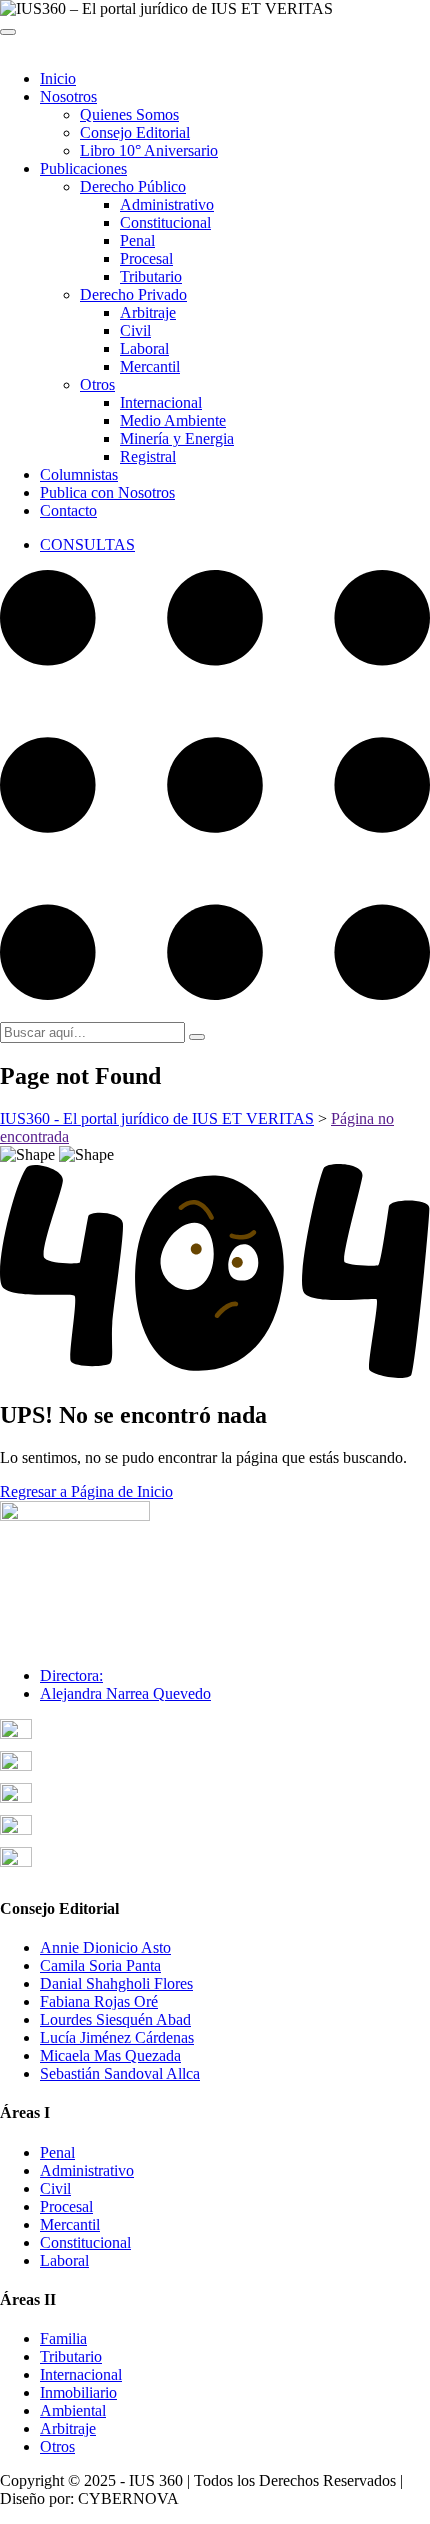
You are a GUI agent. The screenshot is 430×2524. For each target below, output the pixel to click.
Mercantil (150, 366)
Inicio (58, 78)
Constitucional (165, 222)
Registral (148, 456)
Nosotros (68, 96)
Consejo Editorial (135, 132)
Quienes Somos (129, 114)
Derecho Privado (133, 294)
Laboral (144, 348)
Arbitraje (148, 312)
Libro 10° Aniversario (149, 150)
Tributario (151, 276)
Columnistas (79, 474)
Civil (135, 330)
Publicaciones (83, 168)
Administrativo (167, 204)
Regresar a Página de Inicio (86, 1491)
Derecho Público (133, 186)
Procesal (146, 258)
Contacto (68, 510)
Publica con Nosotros (107, 492)
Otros (97, 384)
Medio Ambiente (173, 420)
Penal (137, 240)
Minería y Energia (177, 438)
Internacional (161, 402)
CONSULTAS (87, 544)
